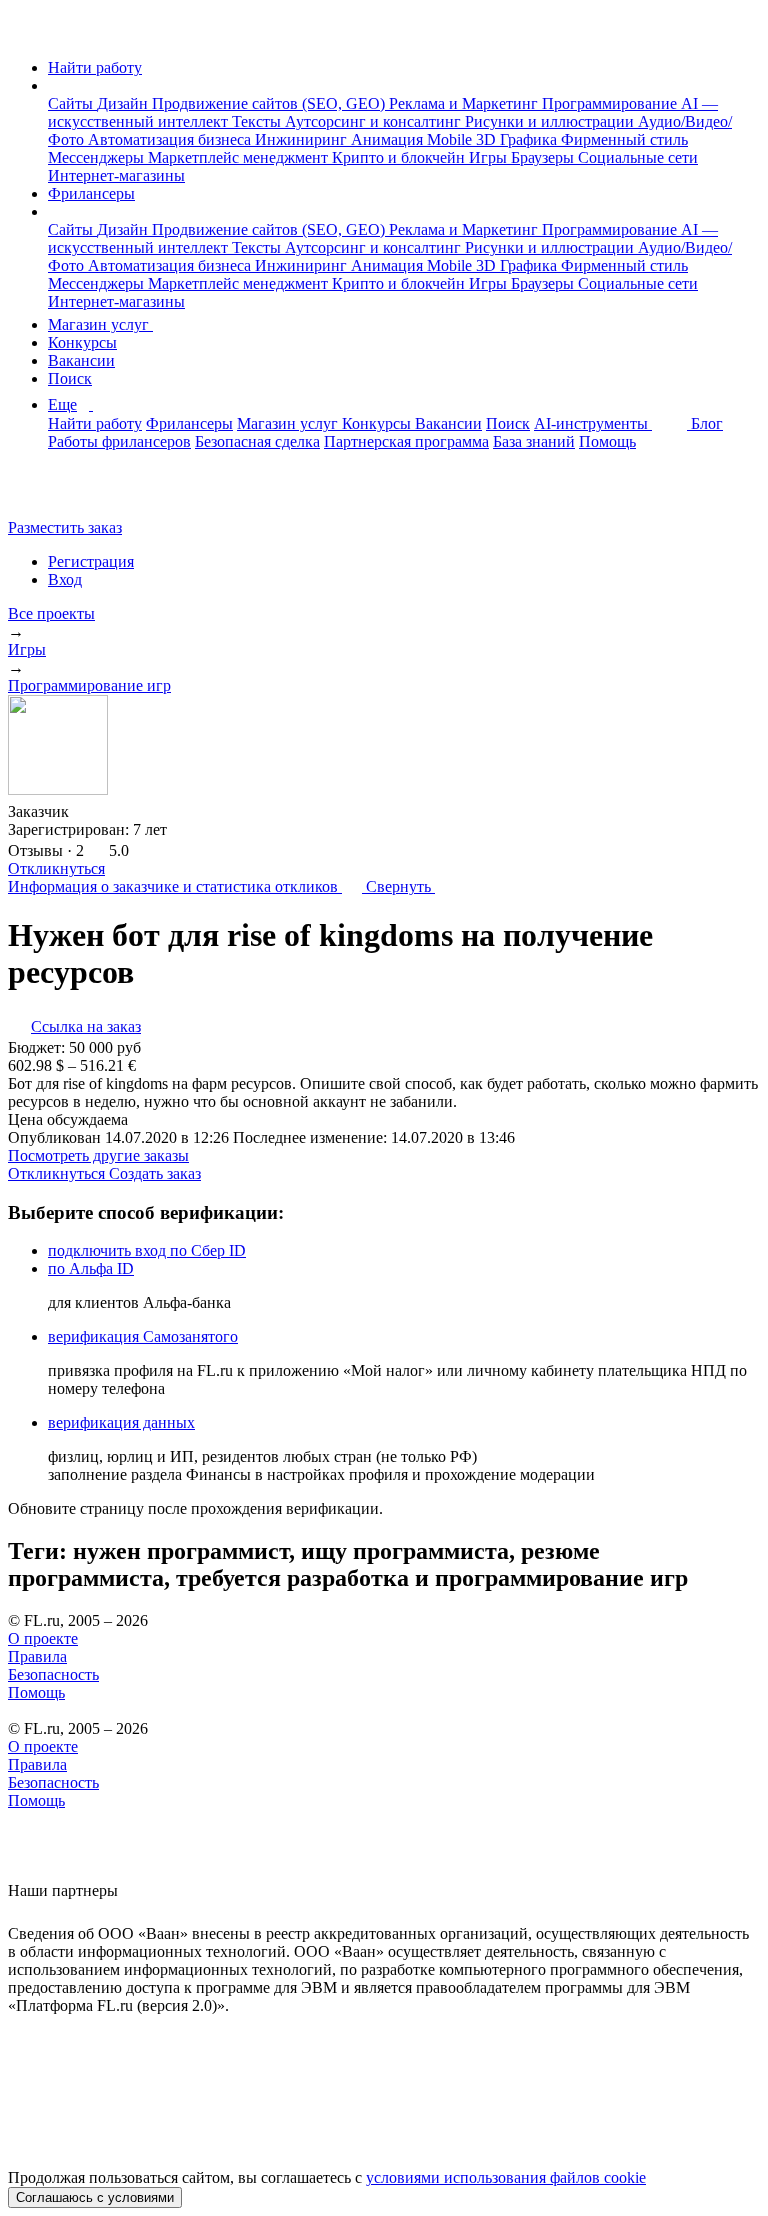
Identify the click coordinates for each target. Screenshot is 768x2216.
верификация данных (121, 1422)
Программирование (611, 103)
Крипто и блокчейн (400, 157)
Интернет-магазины (116, 175)
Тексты (258, 121)
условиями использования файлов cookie (506, 2177)
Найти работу (95, 67)
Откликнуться (56, 868)
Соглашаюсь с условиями (95, 2197)
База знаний (534, 441)
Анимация (389, 139)
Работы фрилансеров (119, 441)
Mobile (451, 139)
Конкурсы (82, 342)
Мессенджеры (98, 157)
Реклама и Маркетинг (465, 103)
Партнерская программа (406, 441)
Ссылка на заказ (86, 1026)
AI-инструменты (593, 423)
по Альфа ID (91, 1268)
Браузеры (544, 157)
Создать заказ (155, 1173)
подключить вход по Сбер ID (147, 1250)
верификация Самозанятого (143, 1336)
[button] (54, 85)
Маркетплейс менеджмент (240, 157)
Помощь (607, 441)
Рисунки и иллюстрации (551, 121)
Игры (490, 157)
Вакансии (81, 360)
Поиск (70, 378)
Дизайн (124, 103)
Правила (37, 1656)
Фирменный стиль (624, 139)
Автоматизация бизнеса (171, 139)
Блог (707, 423)
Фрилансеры (91, 193)
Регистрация (91, 561)
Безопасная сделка (257, 441)
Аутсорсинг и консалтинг (375, 121)
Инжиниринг (303, 139)
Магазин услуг (100, 324)
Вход (65, 579)
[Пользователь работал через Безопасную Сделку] (122, 811)
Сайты (72, 103)
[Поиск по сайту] (64, 493)
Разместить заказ (65, 527)
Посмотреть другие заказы (98, 1155)
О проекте (43, 1638)
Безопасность (53, 1674)
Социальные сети (638, 157)
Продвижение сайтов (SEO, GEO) (270, 103)
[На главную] (26, 33)
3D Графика (518, 139)
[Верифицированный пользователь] (88, 810)
